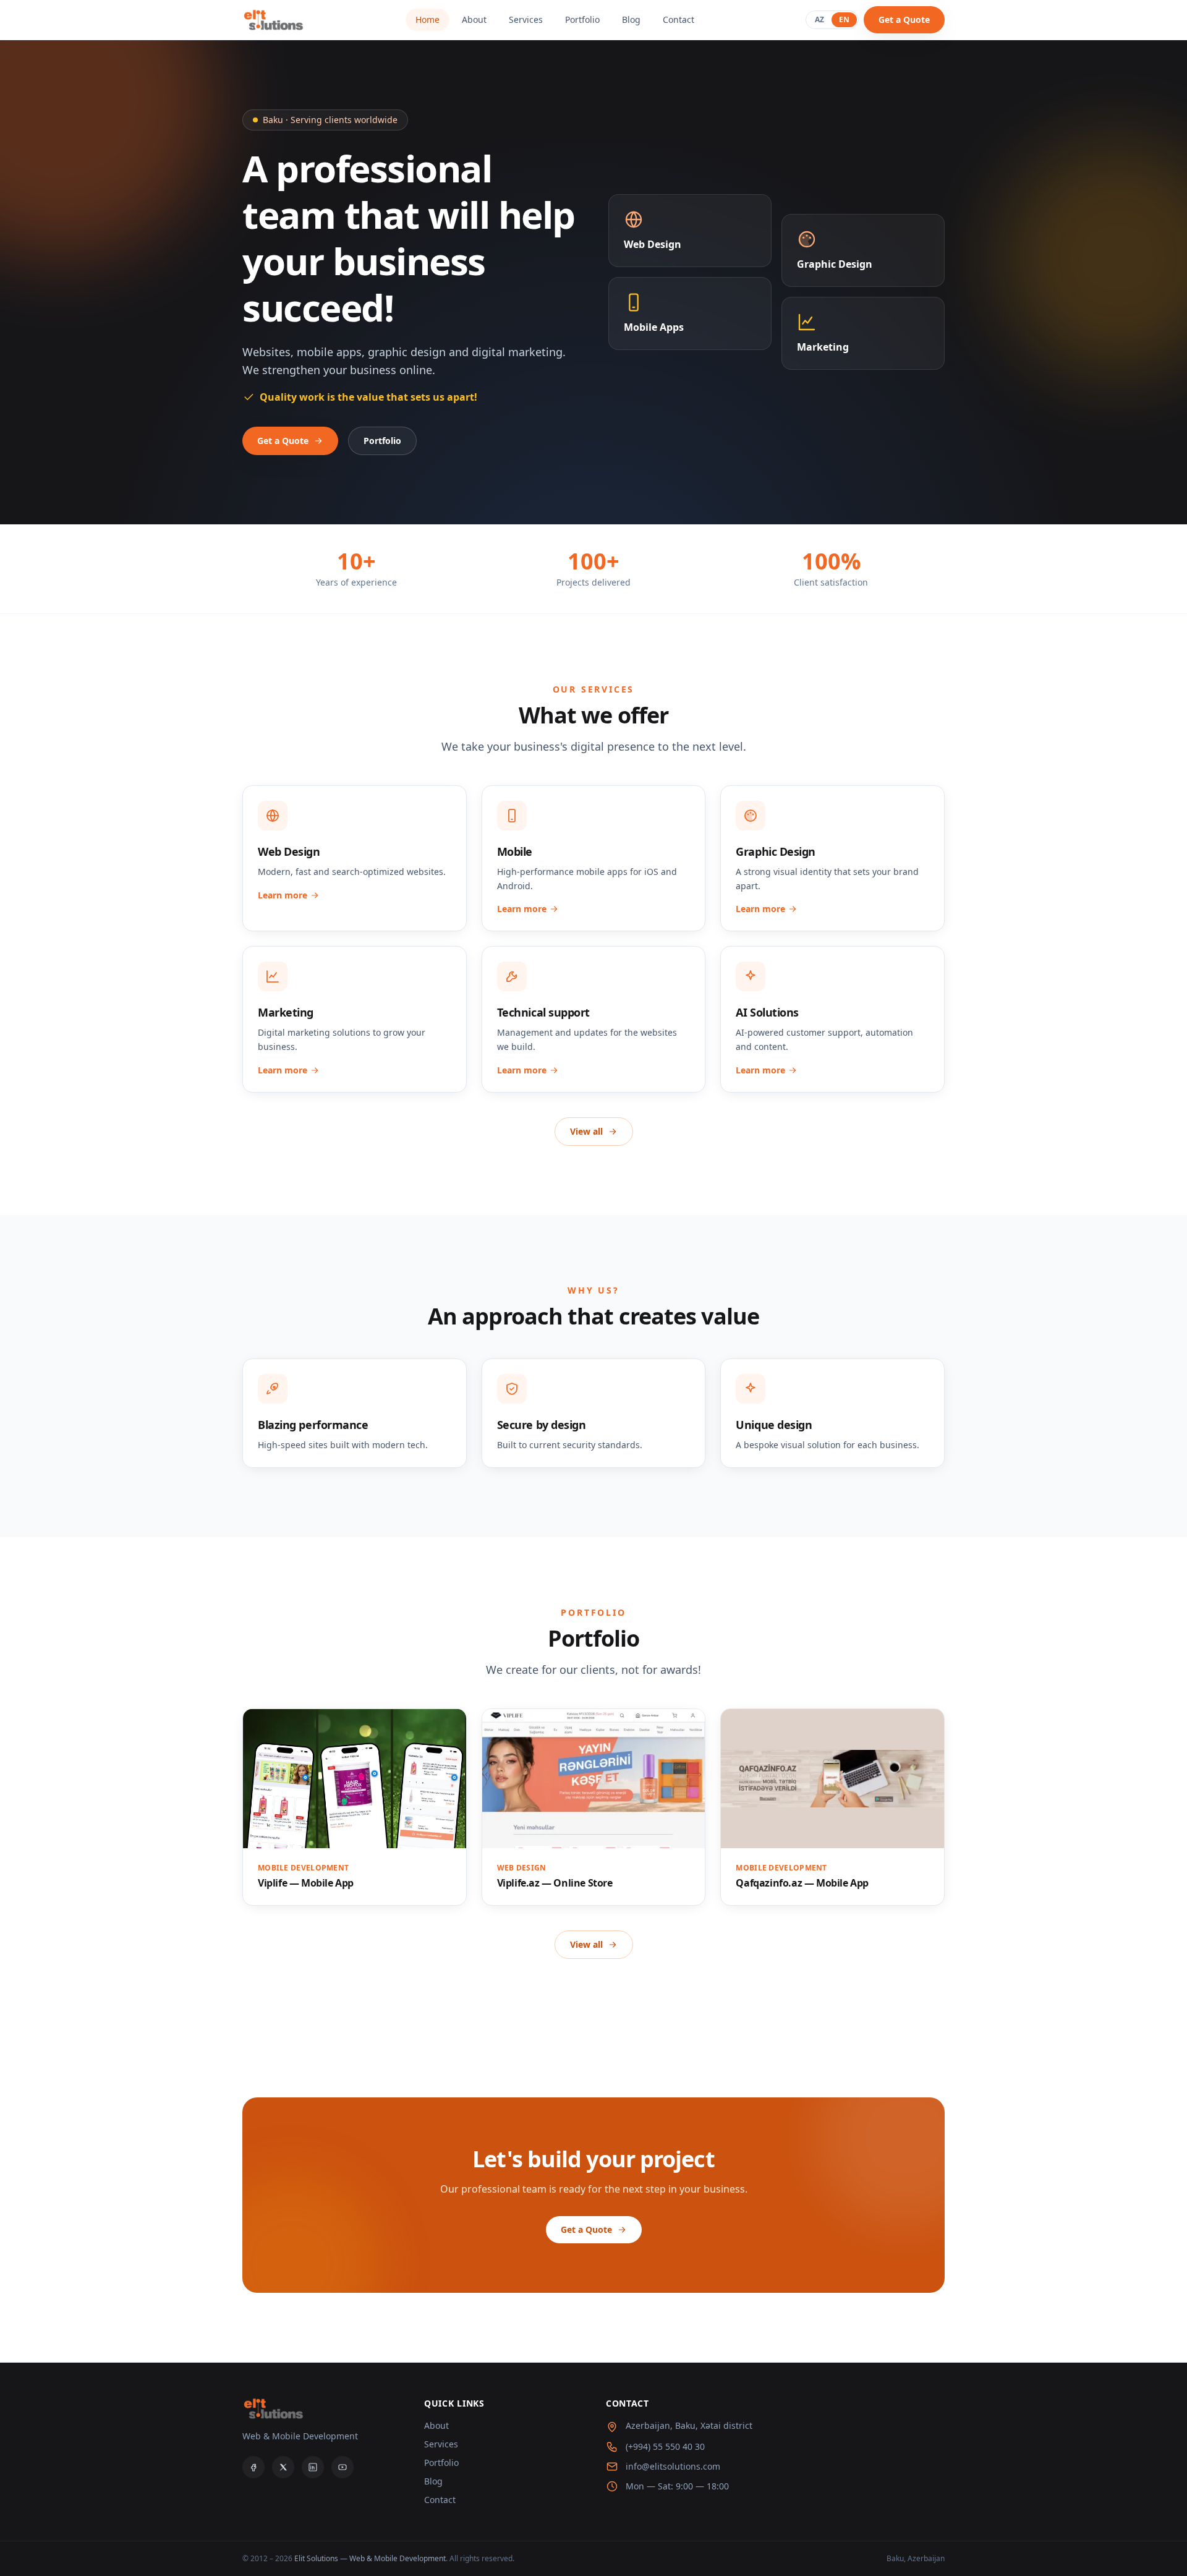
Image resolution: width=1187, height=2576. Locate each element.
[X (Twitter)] (283, 2467)
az (819, 19)
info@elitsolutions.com (673, 2466)
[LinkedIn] (313, 2467)
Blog (631, 19)
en (844, 19)
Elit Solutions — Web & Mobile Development (370, 2558)
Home (428, 19)
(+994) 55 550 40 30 (665, 2446)
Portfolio (582, 19)
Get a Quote (904, 19)
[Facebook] (253, 2467)
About (474, 19)
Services (526, 19)
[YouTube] (342, 2467)
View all (586, 1131)
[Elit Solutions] (273, 20)
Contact (679, 19)
